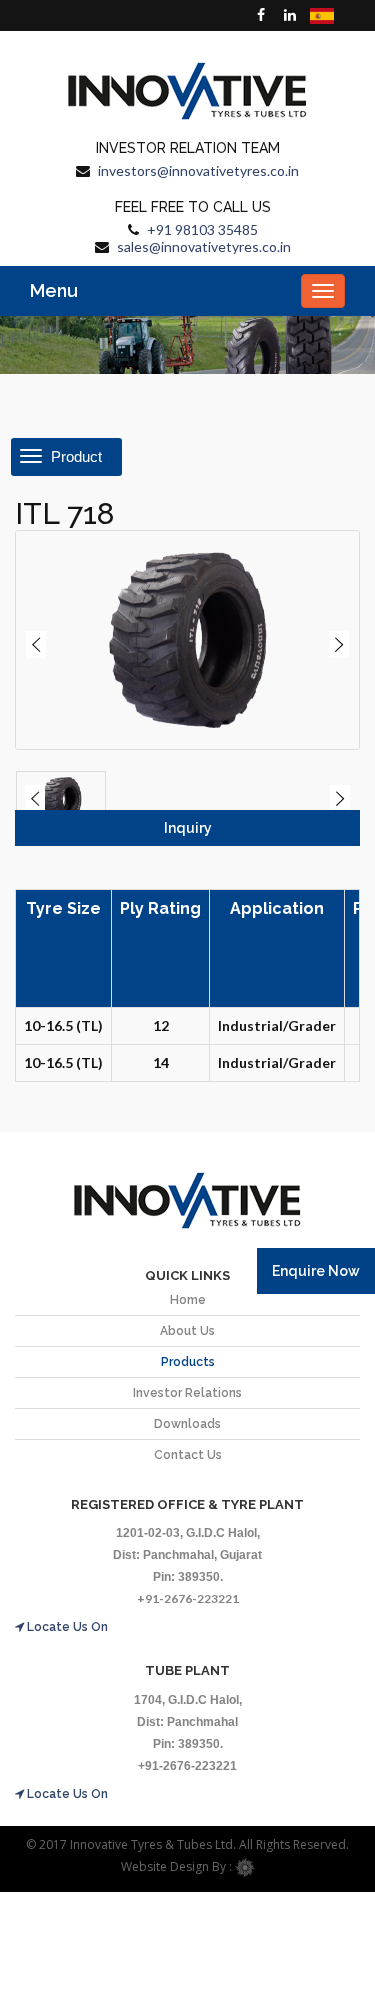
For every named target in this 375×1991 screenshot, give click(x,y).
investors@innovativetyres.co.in (198, 170)
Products (188, 1362)
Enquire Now (316, 1271)
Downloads (187, 1424)
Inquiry (188, 828)
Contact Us (188, 1455)
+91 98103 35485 (202, 229)
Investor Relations (187, 1393)
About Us (187, 1331)
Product (74, 456)
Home (188, 1300)
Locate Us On (66, 1627)
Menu (54, 290)
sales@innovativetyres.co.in (204, 246)
